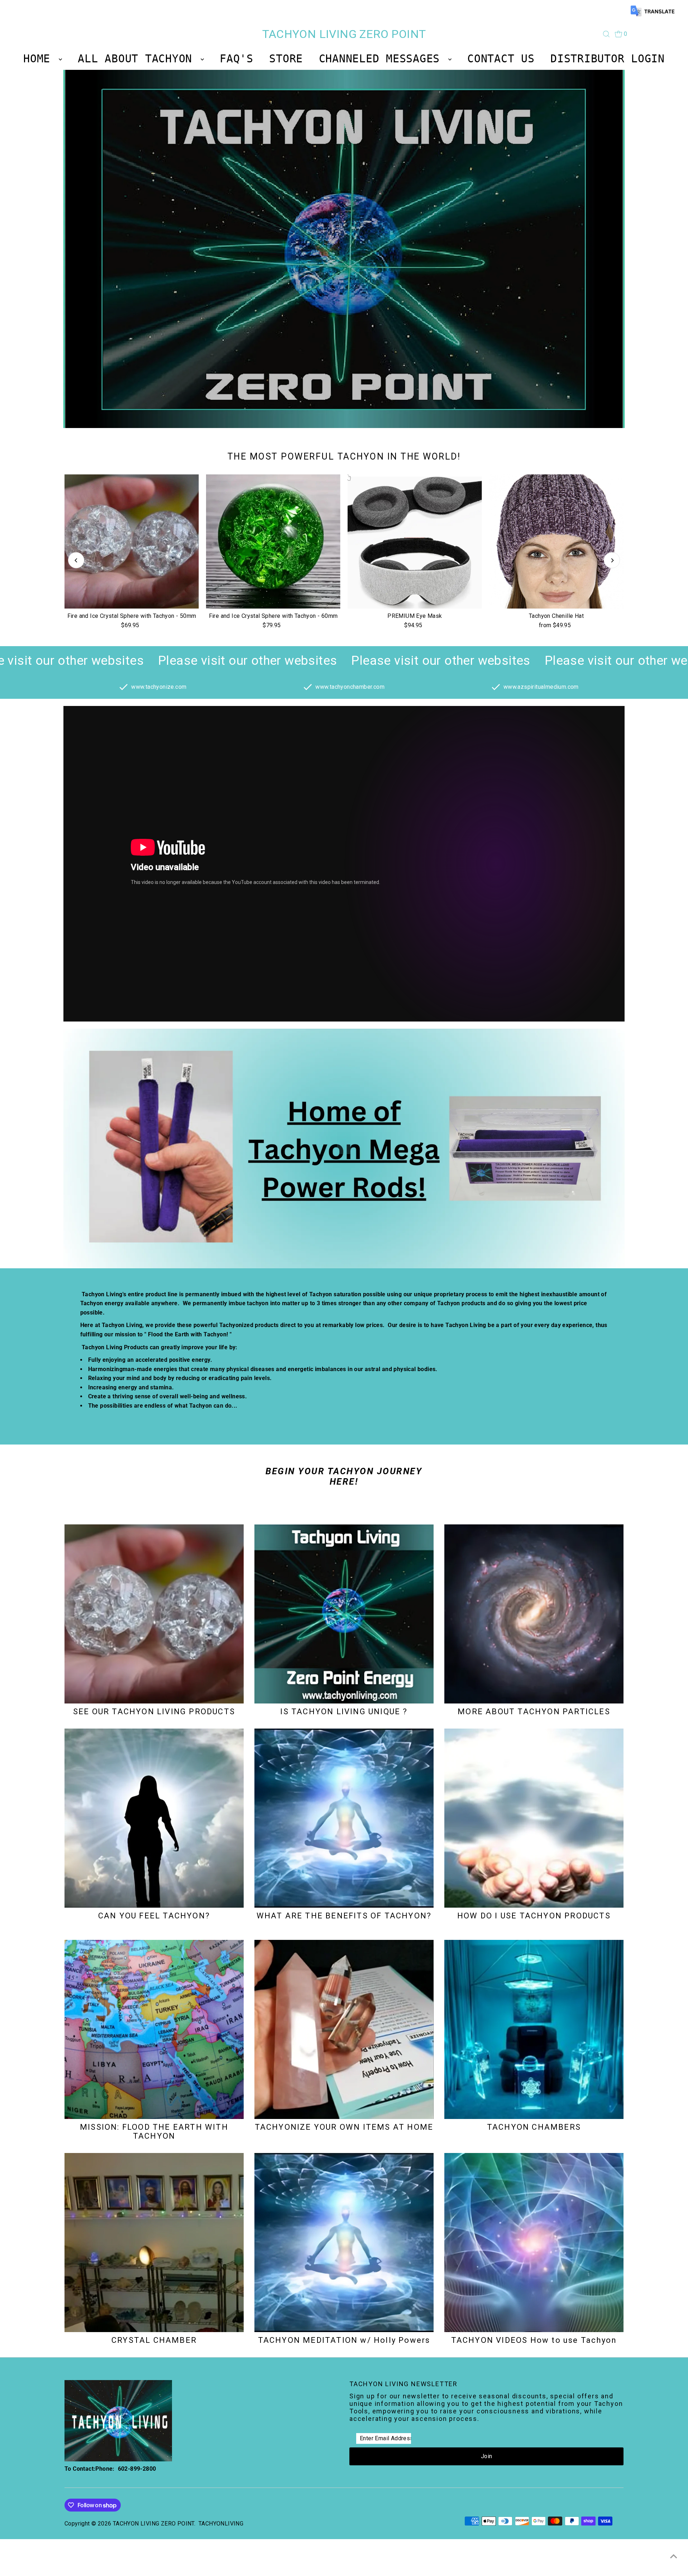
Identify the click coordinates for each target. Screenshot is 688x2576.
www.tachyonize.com (159, 687)
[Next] (612, 560)
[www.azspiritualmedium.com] (496, 688)
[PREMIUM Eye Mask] (415, 541)
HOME (40, 59)
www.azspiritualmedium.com (541, 687)
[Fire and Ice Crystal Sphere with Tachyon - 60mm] (273, 541)
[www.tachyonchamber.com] (308, 688)
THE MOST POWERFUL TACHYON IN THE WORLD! (344, 456)
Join (487, 2456)
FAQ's (236, 59)
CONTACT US (501, 59)
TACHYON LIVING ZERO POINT (344, 34)
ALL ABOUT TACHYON (138, 59)
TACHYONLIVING (221, 2524)
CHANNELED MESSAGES (383, 59)
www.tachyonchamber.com (350, 687)
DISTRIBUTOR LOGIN (608, 59)
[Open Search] (606, 34)
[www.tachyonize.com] (123, 688)
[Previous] (76, 560)
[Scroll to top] (674, 2556)
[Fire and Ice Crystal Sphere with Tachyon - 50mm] (132, 541)
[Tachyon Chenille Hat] (556, 541)
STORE (286, 59)
